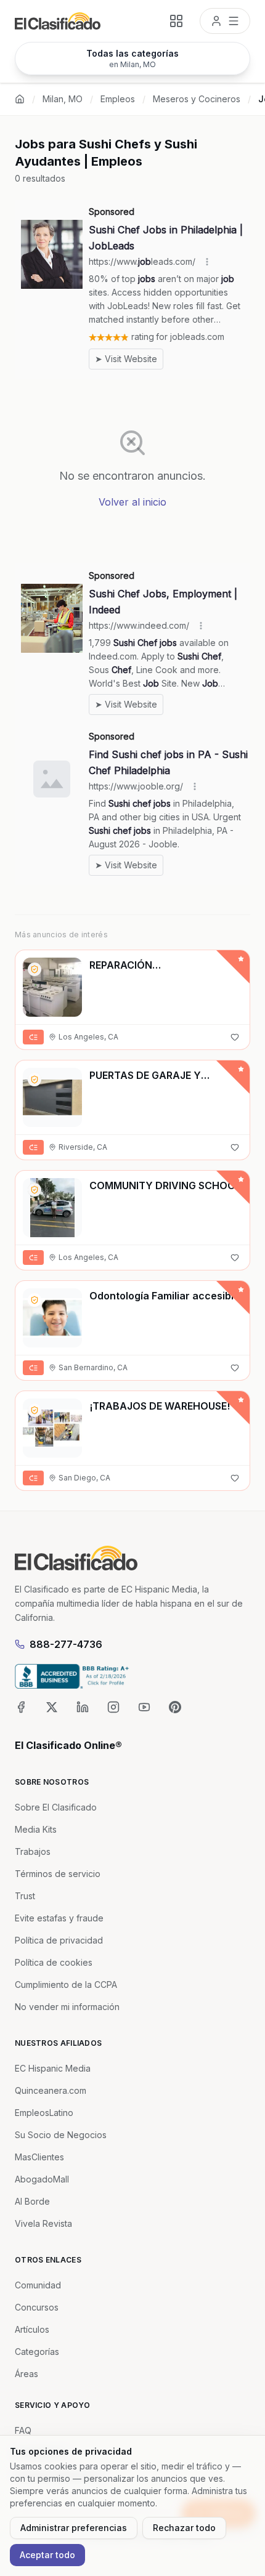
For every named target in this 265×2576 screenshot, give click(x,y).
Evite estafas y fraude (59, 1918)
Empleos (118, 99)
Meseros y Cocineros (197, 99)
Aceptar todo (47, 2555)
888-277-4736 (66, 1644)
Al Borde (32, 2201)
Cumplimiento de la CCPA (66, 1984)
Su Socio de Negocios (61, 2135)
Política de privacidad (59, 1940)
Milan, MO (63, 99)
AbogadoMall (42, 2179)
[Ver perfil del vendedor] (35, 969)
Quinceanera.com (51, 2090)
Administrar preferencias (74, 2528)
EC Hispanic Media (53, 2068)
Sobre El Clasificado (56, 1807)
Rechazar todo (184, 2528)
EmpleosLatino (44, 2113)
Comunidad (38, 2285)
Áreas (26, 2374)
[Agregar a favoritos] (235, 1037)
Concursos (37, 2307)
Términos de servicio (58, 1874)
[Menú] (225, 21)
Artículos (32, 2329)
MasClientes (39, 2157)
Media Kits (36, 1829)
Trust (25, 1896)
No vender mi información (67, 2007)
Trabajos (33, 1851)
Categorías (37, 2352)
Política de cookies (54, 1962)
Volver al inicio (132, 502)
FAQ (23, 2430)
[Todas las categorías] (176, 21)
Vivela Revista (43, 2223)
